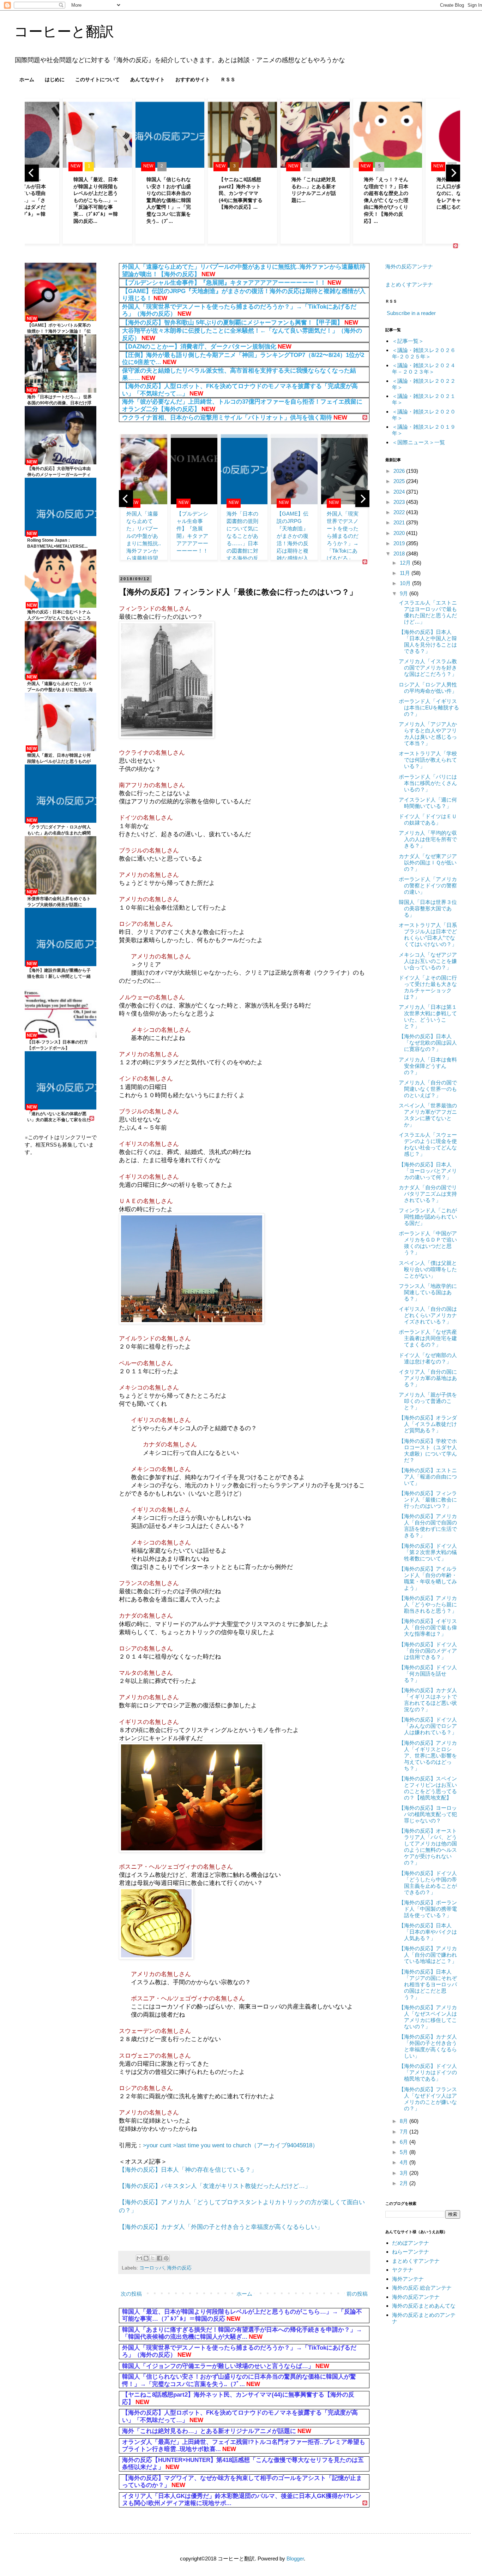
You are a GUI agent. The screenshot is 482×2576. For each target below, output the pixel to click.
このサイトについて (97, 79)
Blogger (295, 2559)
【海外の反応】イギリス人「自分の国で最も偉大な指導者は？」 (428, 1627)
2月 (405, 2183)
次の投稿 (131, 2294)
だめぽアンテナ (411, 2243)
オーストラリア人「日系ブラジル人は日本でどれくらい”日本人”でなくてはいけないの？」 (428, 935)
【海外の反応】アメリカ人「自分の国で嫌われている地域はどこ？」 (428, 1955)
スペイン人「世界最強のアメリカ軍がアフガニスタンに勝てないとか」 (428, 1115)
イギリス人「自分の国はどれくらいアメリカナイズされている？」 (428, 1315)
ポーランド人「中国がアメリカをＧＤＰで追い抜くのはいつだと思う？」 (428, 1243)
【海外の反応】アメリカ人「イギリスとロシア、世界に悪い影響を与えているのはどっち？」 (428, 1756)
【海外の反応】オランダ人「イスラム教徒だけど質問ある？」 (428, 1424)
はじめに (55, 79)
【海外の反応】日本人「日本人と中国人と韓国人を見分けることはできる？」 (428, 641)
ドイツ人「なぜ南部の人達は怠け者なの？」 (428, 1358)
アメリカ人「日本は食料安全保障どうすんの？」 (428, 1066)
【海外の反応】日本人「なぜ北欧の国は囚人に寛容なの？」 (428, 1043)
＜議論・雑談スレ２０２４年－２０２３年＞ (424, 368)
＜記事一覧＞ (408, 341)
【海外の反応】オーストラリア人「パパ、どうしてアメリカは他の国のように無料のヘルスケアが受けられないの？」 (428, 1847)
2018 (400, 554)
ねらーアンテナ (411, 2252)
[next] (453, 173)
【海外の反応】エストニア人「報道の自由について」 (428, 1477)
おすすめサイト (193, 79)
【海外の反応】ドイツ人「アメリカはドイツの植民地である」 (428, 2072)
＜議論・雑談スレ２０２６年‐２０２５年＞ (424, 353)
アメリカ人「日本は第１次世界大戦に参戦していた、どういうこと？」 (428, 1016)
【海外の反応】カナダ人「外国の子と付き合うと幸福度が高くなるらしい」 (221, 2227)
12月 (406, 563)
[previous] (32, 173)
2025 (400, 481)
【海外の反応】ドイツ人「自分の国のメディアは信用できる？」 (428, 1651)
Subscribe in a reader (411, 313)
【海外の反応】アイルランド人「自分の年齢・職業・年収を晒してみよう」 (428, 1578)
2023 (400, 502)
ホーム (27, 79)
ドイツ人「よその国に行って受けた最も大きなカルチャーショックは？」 (428, 987)
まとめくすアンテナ (409, 284)
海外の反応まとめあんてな (424, 2306)
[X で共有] (153, 2258)
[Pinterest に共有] (166, 2258)
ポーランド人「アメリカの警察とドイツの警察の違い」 (428, 885)
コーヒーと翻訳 (64, 31)
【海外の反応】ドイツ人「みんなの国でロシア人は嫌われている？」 (428, 1726)
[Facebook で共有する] (159, 2258)
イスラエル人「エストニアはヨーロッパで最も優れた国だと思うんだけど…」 (428, 612)
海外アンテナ (408, 2279)
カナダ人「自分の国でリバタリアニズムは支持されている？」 (428, 1194)
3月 (405, 2173)
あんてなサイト (147, 79)
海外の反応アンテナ (409, 266)
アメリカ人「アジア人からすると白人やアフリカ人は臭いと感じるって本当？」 (428, 734)
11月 (406, 573)
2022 (400, 512)
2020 (400, 533)
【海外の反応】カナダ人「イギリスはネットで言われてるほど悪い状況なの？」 (428, 1700)
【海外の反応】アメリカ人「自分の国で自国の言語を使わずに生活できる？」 (428, 1526)
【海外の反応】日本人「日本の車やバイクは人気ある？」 (428, 1932)
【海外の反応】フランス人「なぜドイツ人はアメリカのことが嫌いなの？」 (428, 2099)
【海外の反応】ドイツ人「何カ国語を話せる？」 (428, 1674)
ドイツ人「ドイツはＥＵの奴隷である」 (428, 819)
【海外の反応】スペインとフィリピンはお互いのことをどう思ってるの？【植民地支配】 (428, 1788)
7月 (405, 2132)
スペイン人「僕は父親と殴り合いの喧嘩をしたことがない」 (428, 1269)
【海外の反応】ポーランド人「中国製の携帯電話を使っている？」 (428, 1909)
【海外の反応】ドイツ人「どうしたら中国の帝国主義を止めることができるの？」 (428, 1883)
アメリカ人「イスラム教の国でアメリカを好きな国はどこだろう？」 (428, 668)
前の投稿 (357, 2294)
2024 (400, 492)
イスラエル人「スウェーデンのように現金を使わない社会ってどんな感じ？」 (428, 1144)
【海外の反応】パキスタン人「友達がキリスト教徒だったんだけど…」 (215, 2186)
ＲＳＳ (228, 79)
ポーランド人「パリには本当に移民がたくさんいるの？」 (428, 783)
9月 (405, 593)
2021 (400, 522)
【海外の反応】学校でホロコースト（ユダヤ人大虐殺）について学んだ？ (428, 1450)
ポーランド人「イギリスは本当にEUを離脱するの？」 (429, 707)
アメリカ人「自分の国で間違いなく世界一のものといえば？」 (428, 1089)
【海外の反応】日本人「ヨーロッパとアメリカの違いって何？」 (428, 1171)
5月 (405, 2152)
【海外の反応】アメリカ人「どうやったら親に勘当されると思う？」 (428, 1604)
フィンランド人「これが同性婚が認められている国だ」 (428, 1217)
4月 (405, 2162)
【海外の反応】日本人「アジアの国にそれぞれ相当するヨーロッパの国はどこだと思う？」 (428, 1984)
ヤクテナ (403, 2270)
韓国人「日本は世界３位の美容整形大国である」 (428, 908)
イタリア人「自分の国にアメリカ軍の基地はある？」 (428, 1378)
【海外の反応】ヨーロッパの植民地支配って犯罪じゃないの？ (428, 1814)
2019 (400, 543)
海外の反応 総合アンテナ (422, 2288)
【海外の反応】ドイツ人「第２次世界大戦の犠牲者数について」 (428, 1552)
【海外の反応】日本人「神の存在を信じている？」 (188, 2170)
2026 (400, 471)
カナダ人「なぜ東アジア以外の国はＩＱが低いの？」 (428, 862)
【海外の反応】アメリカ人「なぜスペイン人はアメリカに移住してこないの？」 (428, 2017)
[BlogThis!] (146, 2258)
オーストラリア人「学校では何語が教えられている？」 (428, 760)
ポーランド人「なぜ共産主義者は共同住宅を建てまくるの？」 (428, 1338)
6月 (405, 2142)
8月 (405, 2121)
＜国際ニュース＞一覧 (418, 442)
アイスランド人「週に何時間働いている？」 (428, 803)
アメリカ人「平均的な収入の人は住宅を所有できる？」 (428, 839)
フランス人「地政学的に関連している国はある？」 (428, 1292)
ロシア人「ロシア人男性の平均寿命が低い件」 (428, 688)
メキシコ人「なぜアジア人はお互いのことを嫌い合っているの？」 (428, 961)
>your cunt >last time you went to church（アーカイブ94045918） (231, 2145)
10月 (406, 583)
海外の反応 (179, 2268)
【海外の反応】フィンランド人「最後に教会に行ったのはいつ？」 (428, 1500)
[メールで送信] (139, 2258)
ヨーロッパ (152, 2268)
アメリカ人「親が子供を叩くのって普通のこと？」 (428, 1401)
